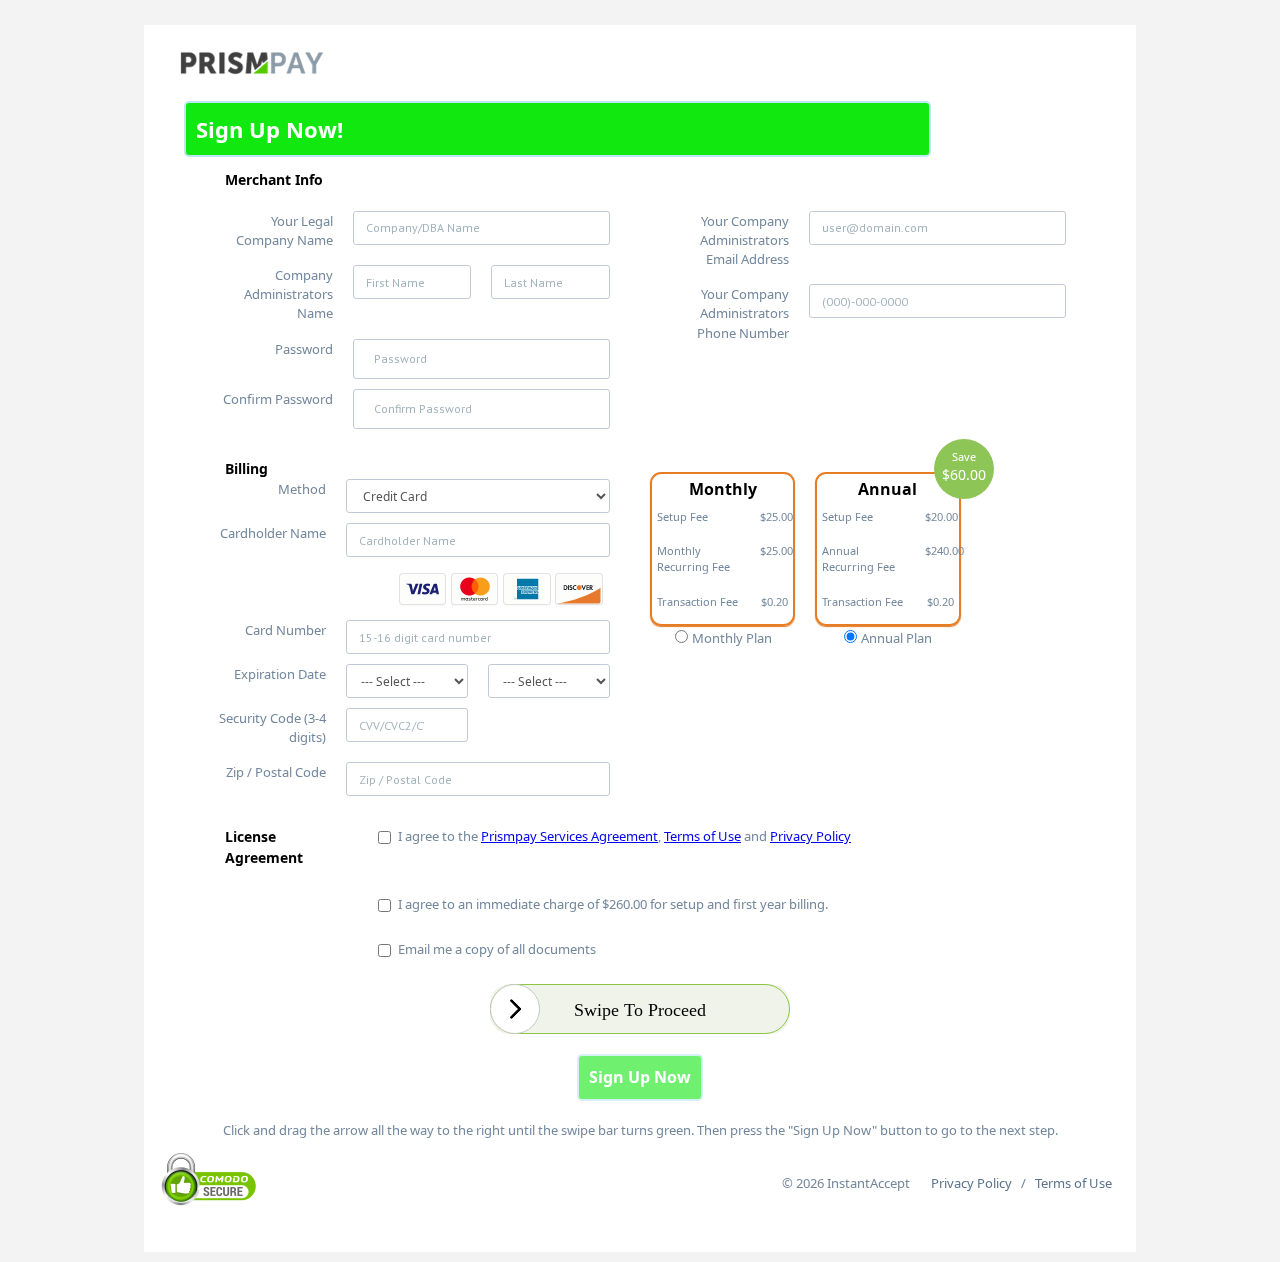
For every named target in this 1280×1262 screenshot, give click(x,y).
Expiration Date (280, 674)
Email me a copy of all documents (494, 949)
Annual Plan (895, 638)
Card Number (285, 630)
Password (304, 349)
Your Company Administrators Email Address (744, 240)
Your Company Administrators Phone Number (743, 313)
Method (302, 489)
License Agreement (264, 847)
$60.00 (964, 474)
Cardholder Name (273, 533)
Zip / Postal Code (276, 772)
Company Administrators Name (288, 294)
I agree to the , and (621, 836)
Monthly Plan (730, 638)
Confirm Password (278, 399)
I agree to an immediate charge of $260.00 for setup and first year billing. (610, 904)
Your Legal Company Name (284, 230)
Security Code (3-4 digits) (272, 727)
